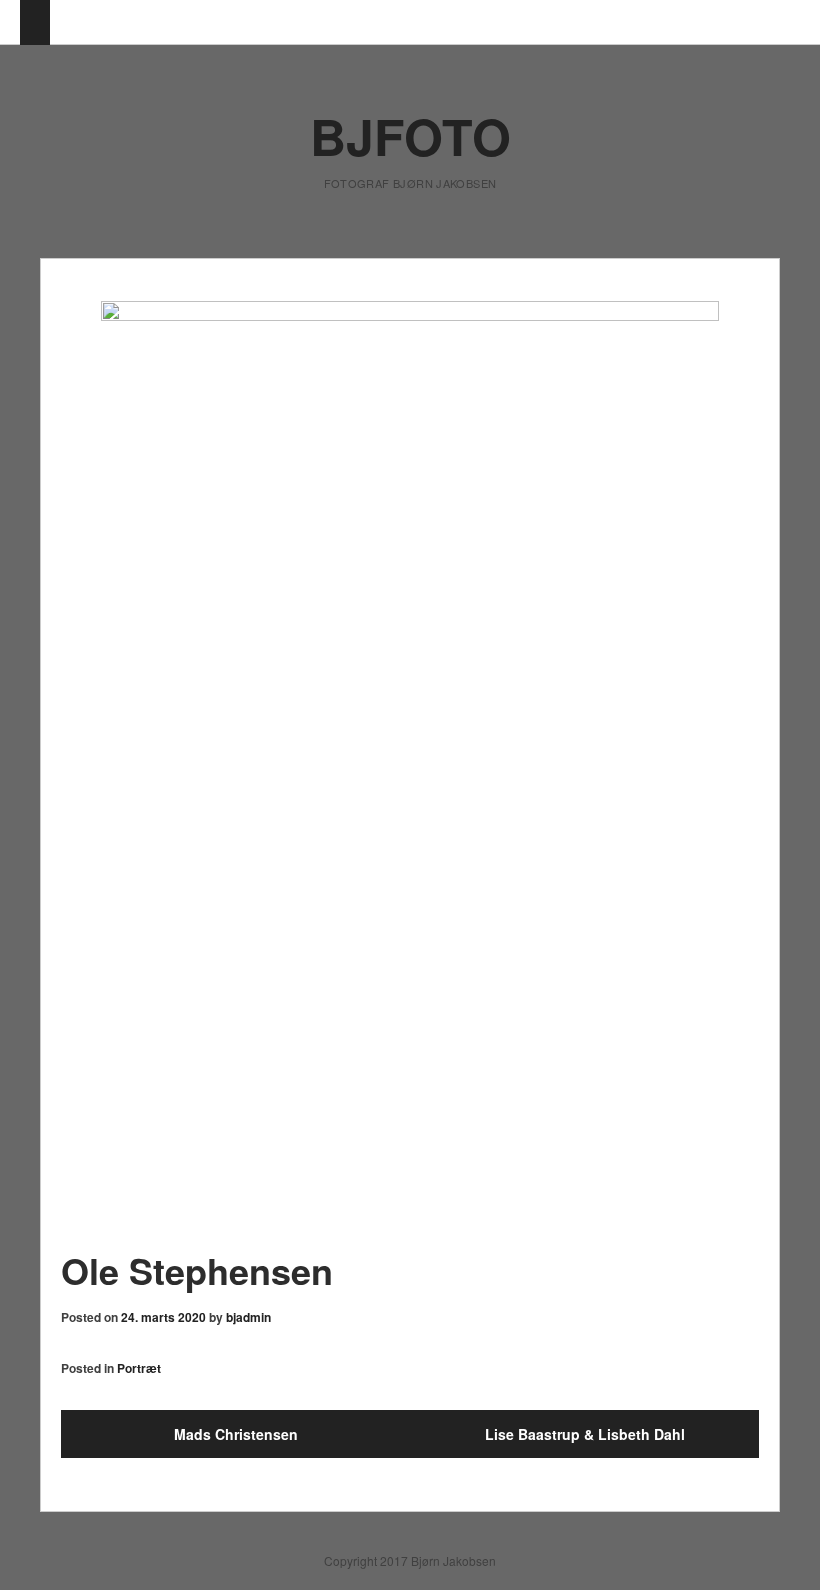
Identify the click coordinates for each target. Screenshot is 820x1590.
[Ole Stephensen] (410, 764)
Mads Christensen (236, 1434)
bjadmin (248, 1317)
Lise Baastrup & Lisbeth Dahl (585, 1434)
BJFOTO (410, 135)
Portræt (139, 1368)
